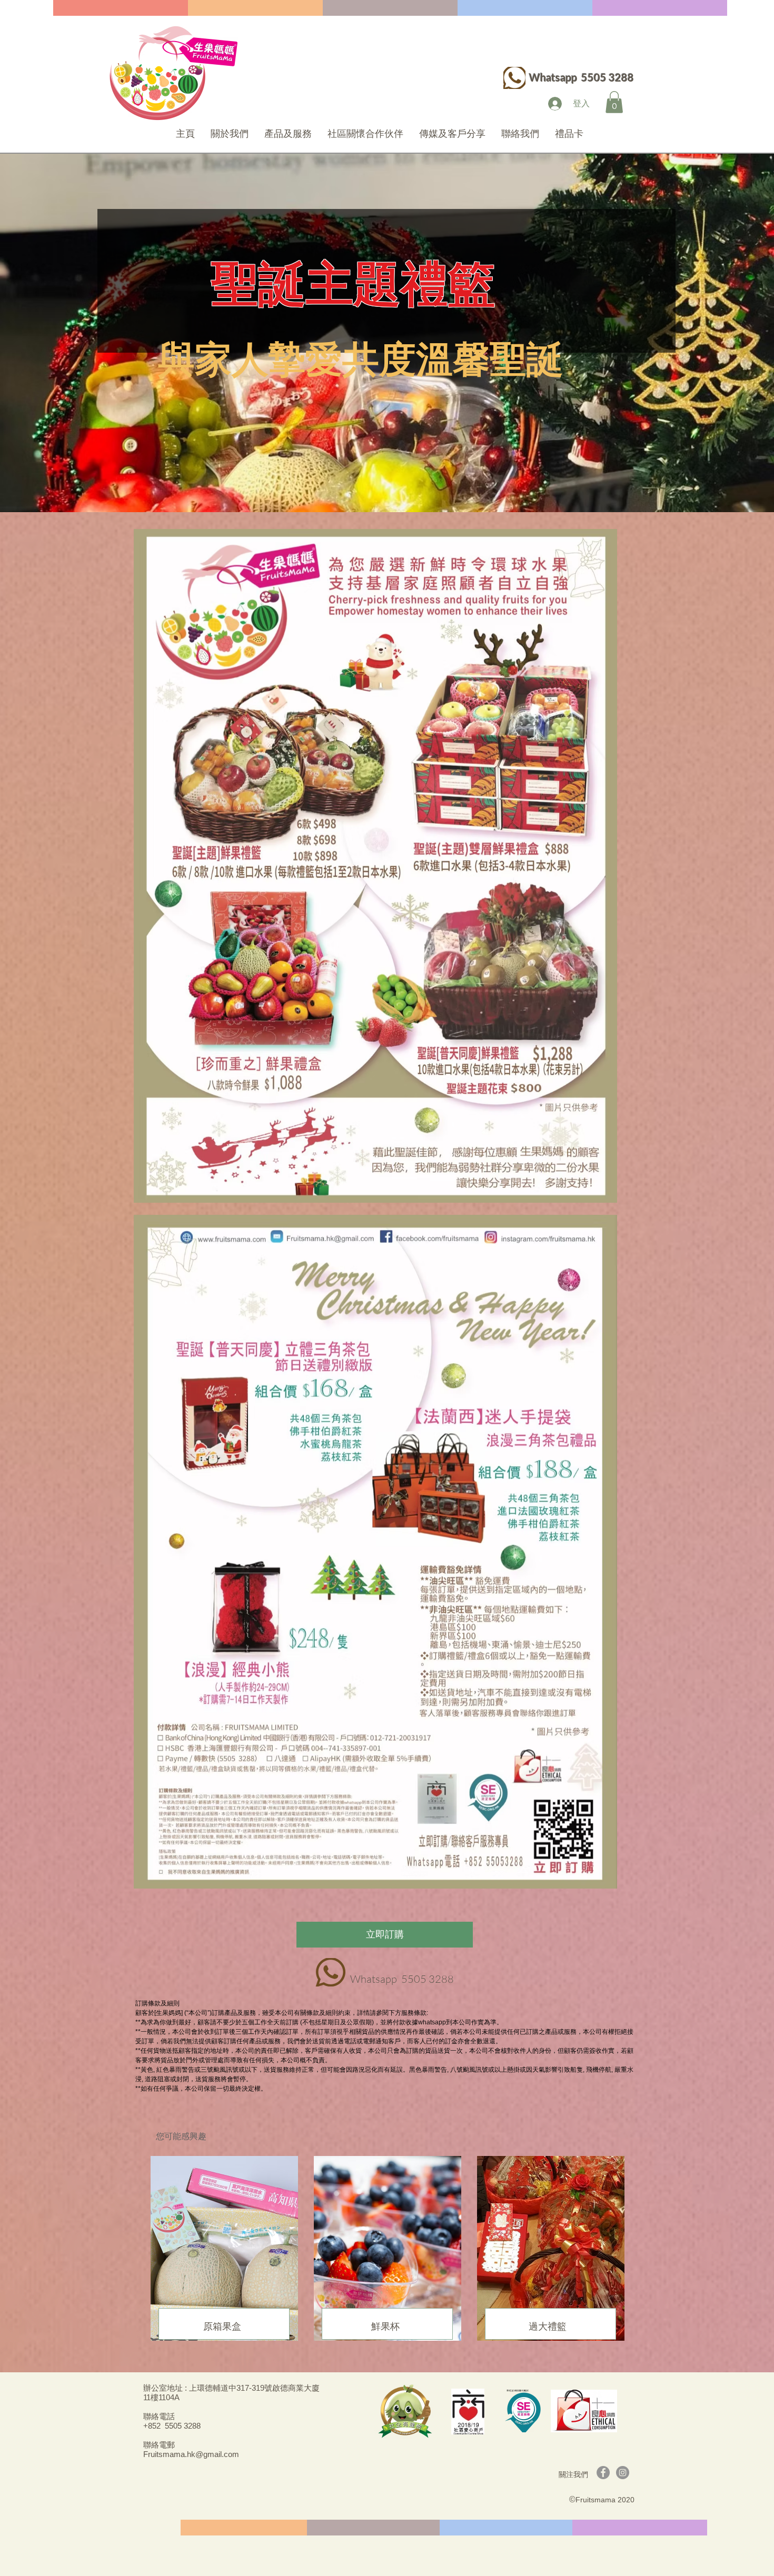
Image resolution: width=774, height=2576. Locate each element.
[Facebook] (603, 2473)
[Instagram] (623, 2473)
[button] (614, 102)
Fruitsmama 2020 (605, 2500)
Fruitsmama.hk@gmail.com (191, 2454)
